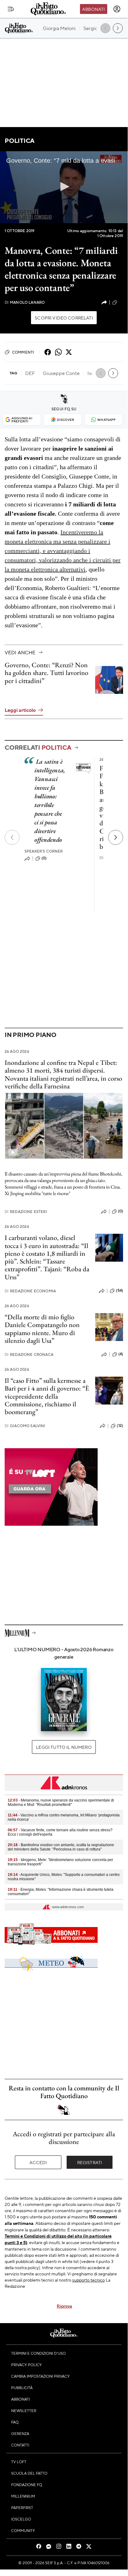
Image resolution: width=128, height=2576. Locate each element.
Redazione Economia (30, 1291)
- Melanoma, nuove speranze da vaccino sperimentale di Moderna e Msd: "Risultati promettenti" (61, 1802)
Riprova (64, 2306)
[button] (64, 187)
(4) (121, 1354)
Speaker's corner (44, 851)
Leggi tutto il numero (64, 1747)
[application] (64, 187)
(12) (120, 1426)
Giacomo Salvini (25, 1426)
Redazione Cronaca (29, 1354)
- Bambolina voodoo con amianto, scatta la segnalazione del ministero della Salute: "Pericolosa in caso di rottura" (61, 1847)
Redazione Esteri (26, 1212)
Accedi (38, 2162)
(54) (119, 1290)
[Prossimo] (116, 837)
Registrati (90, 2162)
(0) (44, 858)
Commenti (23, 352)
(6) (121, 302)
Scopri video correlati (64, 318)
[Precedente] (12, 837)
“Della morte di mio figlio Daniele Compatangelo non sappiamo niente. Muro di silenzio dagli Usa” (42, 1329)
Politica (20, 141)
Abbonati (93, 9)
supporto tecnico (88, 2280)
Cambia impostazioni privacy (40, 2376)
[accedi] (117, 9)
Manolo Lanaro (25, 302)
